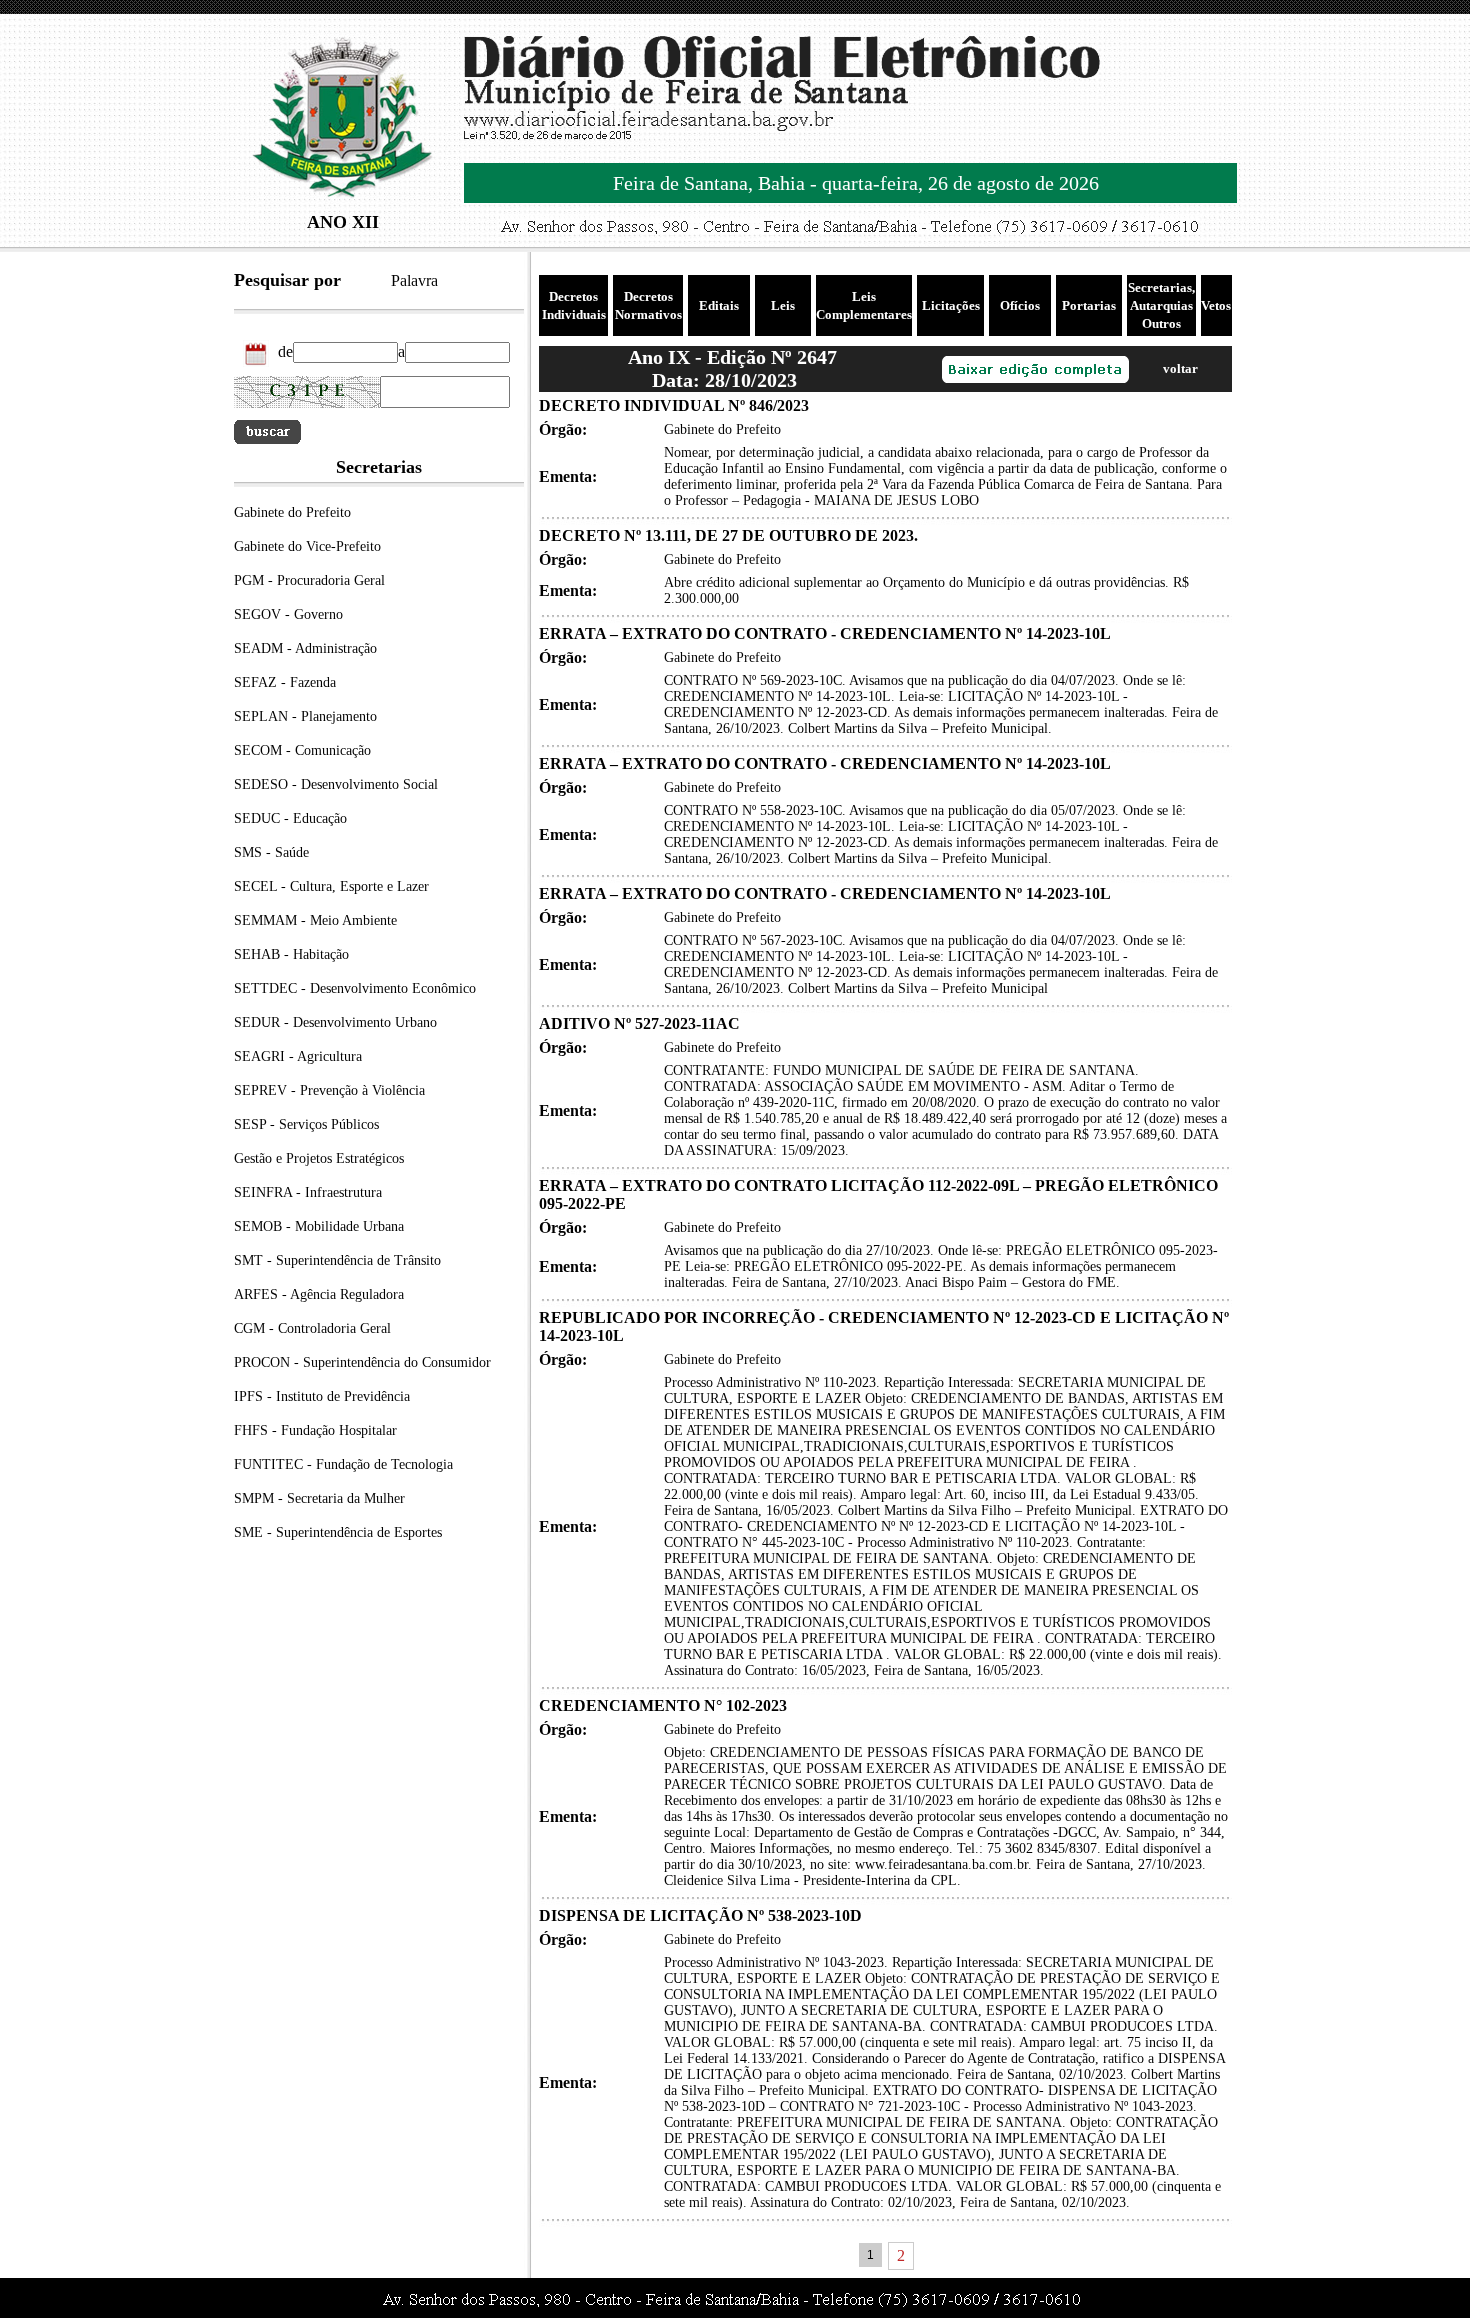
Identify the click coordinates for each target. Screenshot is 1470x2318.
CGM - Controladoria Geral (312, 1328)
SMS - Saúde (271, 852)
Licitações (951, 305)
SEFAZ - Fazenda (285, 682)
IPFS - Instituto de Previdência (322, 1396)
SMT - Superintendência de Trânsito (337, 1260)
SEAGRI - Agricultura (298, 1056)
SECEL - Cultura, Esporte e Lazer (331, 886)
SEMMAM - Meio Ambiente (315, 920)
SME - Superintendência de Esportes (338, 1532)
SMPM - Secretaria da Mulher (319, 1498)
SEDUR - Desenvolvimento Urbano (335, 1022)
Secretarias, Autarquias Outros (1161, 305)
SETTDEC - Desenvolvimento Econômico (355, 988)
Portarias (1089, 305)
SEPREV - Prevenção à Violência (329, 1090)
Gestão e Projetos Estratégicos (319, 1158)
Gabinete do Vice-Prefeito (307, 546)
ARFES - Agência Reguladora (319, 1294)
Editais (719, 305)
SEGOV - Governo (288, 614)
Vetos (1216, 305)
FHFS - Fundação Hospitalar (315, 1430)
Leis (783, 305)
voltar (1180, 368)
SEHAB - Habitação (291, 954)
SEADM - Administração (305, 648)
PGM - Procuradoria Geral (309, 580)
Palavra (414, 280)
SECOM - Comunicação (302, 750)
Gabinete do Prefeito (292, 512)
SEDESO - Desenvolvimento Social (336, 784)
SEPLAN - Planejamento (305, 716)
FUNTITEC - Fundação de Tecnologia (343, 1464)
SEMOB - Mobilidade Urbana (319, 1226)
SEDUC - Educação (290, 818)
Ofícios (1020, 305)
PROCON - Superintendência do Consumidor (362, 1362)
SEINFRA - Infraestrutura (308, 1192)
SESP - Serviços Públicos (306, 1124)
